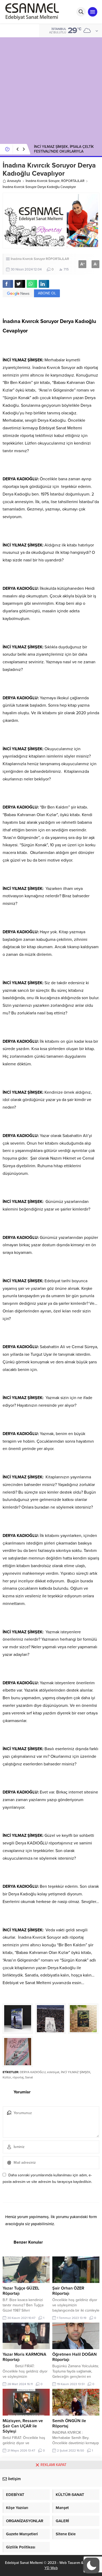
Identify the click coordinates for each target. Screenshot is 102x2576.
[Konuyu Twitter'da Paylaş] (20, 284)
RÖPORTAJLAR (73, 181)
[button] (92, 2565)
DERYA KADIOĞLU (33, 2072)
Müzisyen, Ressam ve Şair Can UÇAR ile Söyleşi (23, 2426)
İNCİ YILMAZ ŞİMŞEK (76, 2072)
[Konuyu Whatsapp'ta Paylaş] (32, 284)
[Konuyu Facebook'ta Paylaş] (8, 284)
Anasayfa (14, 181)
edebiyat (53, 2072)
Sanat (29, 2077)
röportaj (18, 2077)
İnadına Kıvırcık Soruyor (43, 181)
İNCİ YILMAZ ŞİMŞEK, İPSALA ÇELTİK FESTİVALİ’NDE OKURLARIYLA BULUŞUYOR (64, 151)
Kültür (7, 2077)
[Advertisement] (51, 88)
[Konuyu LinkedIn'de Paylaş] (44, 284)
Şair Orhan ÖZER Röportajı (68, 2291)
